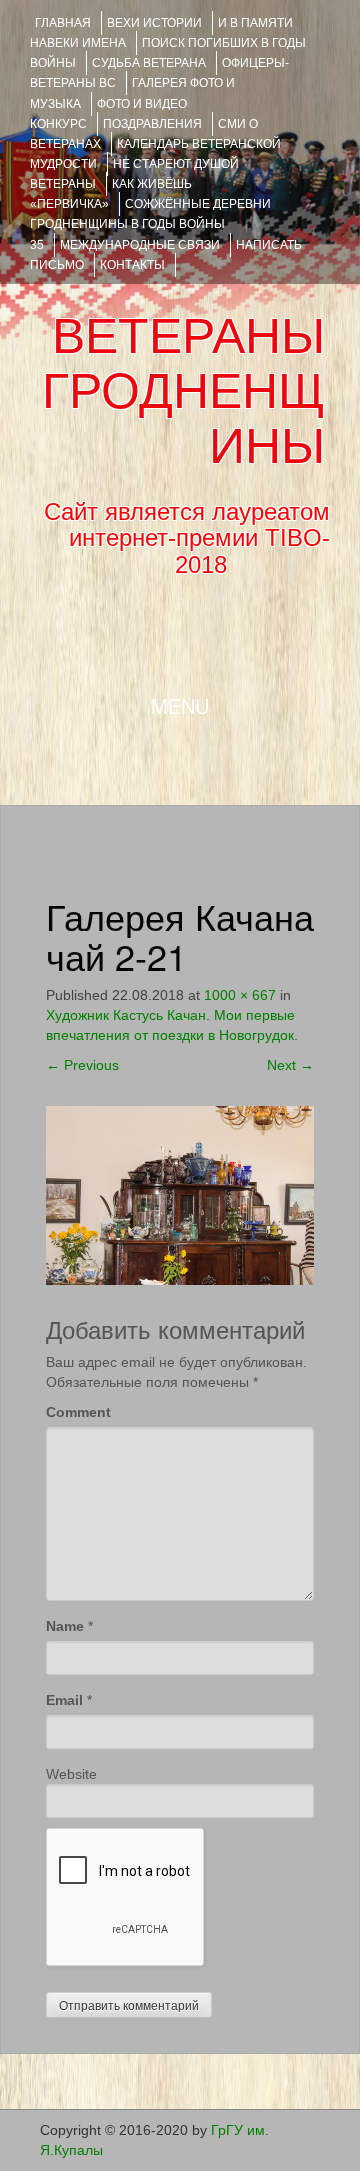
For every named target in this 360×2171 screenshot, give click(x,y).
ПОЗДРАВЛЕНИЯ (152, 124)
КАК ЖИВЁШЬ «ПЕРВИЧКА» (111, 194)
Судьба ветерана (149, 63)
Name (65, 1626)
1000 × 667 (240, 995)
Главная (63, 23)
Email (64, 1700)
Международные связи (140, 245)
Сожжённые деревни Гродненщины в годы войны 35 (150, 224)
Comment (78, 1412)
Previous (82, 1065)
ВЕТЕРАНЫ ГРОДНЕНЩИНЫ (183, 391)
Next (290, 1065)
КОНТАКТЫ (132, 265)
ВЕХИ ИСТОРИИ (154, 23)
